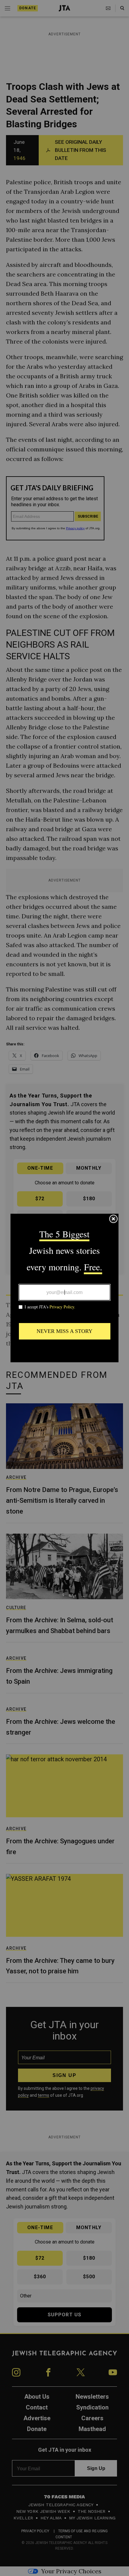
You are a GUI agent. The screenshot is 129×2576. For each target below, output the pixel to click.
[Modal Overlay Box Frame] (64, 1288)
